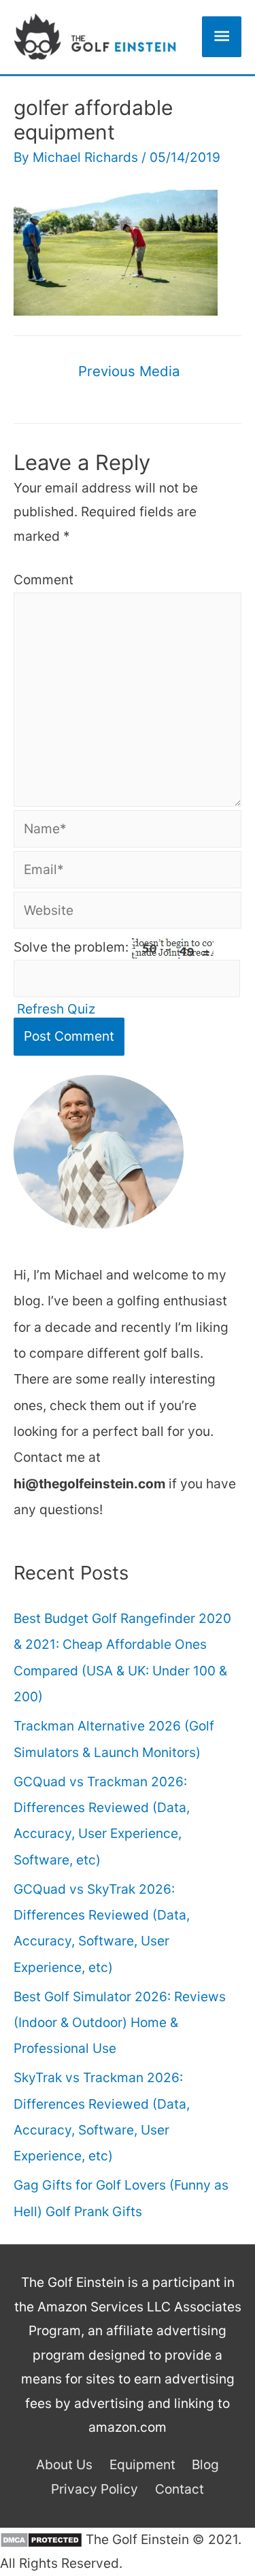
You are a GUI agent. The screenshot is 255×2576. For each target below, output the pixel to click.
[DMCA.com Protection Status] (41, 2539)
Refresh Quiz (56, 1009)
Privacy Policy (95, 2489)
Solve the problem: (73, 947)
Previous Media (129, 371)
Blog (205, 2464)
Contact (180, 2489)
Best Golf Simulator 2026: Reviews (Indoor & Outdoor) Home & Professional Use (120, 2023)
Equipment (142, 2464)
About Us (64, 2464)
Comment (44, 580)
